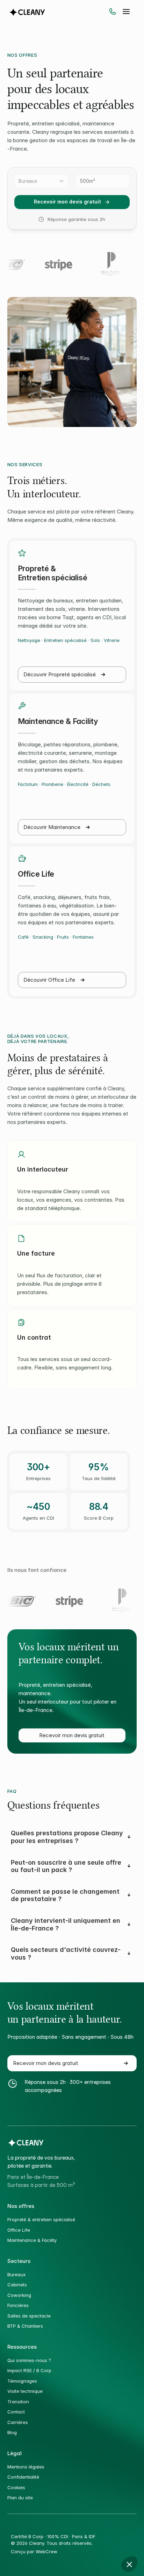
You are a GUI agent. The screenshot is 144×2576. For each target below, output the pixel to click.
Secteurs (19, 2261)
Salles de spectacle (29, 2316)
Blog (13, 2432)
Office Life (19, 2230)
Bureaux (16, 2274)
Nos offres (21, 2206)
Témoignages (22, 2381)
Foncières (18, 2305)
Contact (16, 2412)
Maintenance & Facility (32, 2240)
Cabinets (17, 2285)
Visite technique (25, 2391)
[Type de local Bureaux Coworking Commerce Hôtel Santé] (41, 181)
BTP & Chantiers (25, 2326)
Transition (18, 2402)
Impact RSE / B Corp (29, 2370)
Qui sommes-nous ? (29, 2360)
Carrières (18, 2422)
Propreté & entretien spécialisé (41, 2219)
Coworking (19, 2295)
